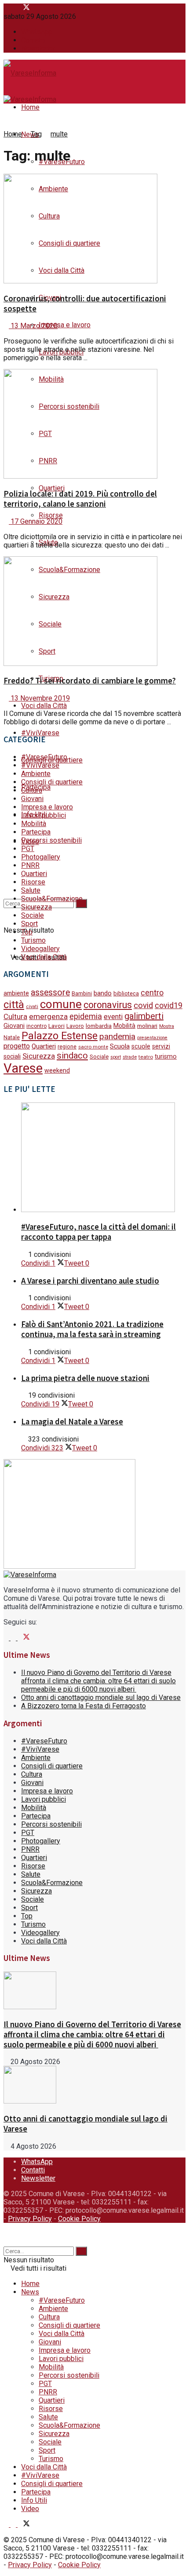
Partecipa (36, 832)
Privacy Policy (30, 2219)
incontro (36, 1026)
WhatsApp (37, 32)
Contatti (33, 40)
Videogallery (40, 949)
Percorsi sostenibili (51, 840)
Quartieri (52, 488)
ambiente (16, 993)
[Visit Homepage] (30, 74)
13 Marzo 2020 (33, 326)
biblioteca (126, 993)
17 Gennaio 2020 (36, 521)
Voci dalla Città (44, 706)
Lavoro (75, 1026)
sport (116, 1057)
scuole (141, 1046)
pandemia (117, 1036)
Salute (31, 890)
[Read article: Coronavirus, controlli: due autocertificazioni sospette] (94, 229)
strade (130, 1057)
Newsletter (38, 48)
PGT (28, 849)
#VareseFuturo (44, 757)
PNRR (30, 865)
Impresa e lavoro (65, 325)
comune (61, 1004)
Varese (23, 1068)
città (14, 1005)
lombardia (99, 1026)
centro (152, 993)
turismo (166, 1057)
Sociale (33, 915)
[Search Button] (6, 876)
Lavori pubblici (44, 815)
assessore (50, 993)
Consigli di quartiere (52, 782)
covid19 (169, 1005)
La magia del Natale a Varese (72, 1422)
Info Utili (34, 2500)
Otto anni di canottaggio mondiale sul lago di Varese (101, 1698)
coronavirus (108, 1005)
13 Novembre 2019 (39, 698)
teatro (146, 1057)
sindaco (72, 1055)
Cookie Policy (79, 2219)
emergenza (48, 1016)
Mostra (167, 1026)
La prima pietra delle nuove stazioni (85, 1378)
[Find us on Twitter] (24, 8)
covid (143, 1005)
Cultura (32, 790)
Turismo (33, 940)
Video (30, 2509)
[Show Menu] (6, 91)
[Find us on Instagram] (14, 8)
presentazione (152, 1038)
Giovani (32, 799)
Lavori (56, 1026)
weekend (57, 1070)
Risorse (51, 515)
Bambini (82, 993)
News (30, 2292)
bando (103, 993)
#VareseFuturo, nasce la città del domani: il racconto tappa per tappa (98, 1232)
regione (67, 1047)
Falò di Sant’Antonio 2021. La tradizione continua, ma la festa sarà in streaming (92, 1329)
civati (32, 1007)
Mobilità (34, 824)
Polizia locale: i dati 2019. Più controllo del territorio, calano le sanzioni (80, 499)
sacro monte (93, 1047)
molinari (147, 1026)
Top (27, 932)
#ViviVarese (40, 733)
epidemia (86, 1016)
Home (30, 107)
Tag (36, 134)
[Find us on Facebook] (7, 8)
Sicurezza (36, 907)
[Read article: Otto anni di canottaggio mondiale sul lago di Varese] (94, 2086)
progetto (17, 1046)
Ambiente (36, 774)
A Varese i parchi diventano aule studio (90, 1281)
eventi (113, 1017)
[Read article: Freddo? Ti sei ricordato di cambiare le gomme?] (94, 612)
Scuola (120, 1046)
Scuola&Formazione (52, 899)
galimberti (144, 1016)
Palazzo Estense (60, 1036)
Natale (12, 1038)
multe (59, 134)
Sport (29, 924)
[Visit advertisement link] (69, 1566)
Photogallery (41, 857)
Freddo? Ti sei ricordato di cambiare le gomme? (90, 681)
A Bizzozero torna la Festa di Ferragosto (84, 1706)
